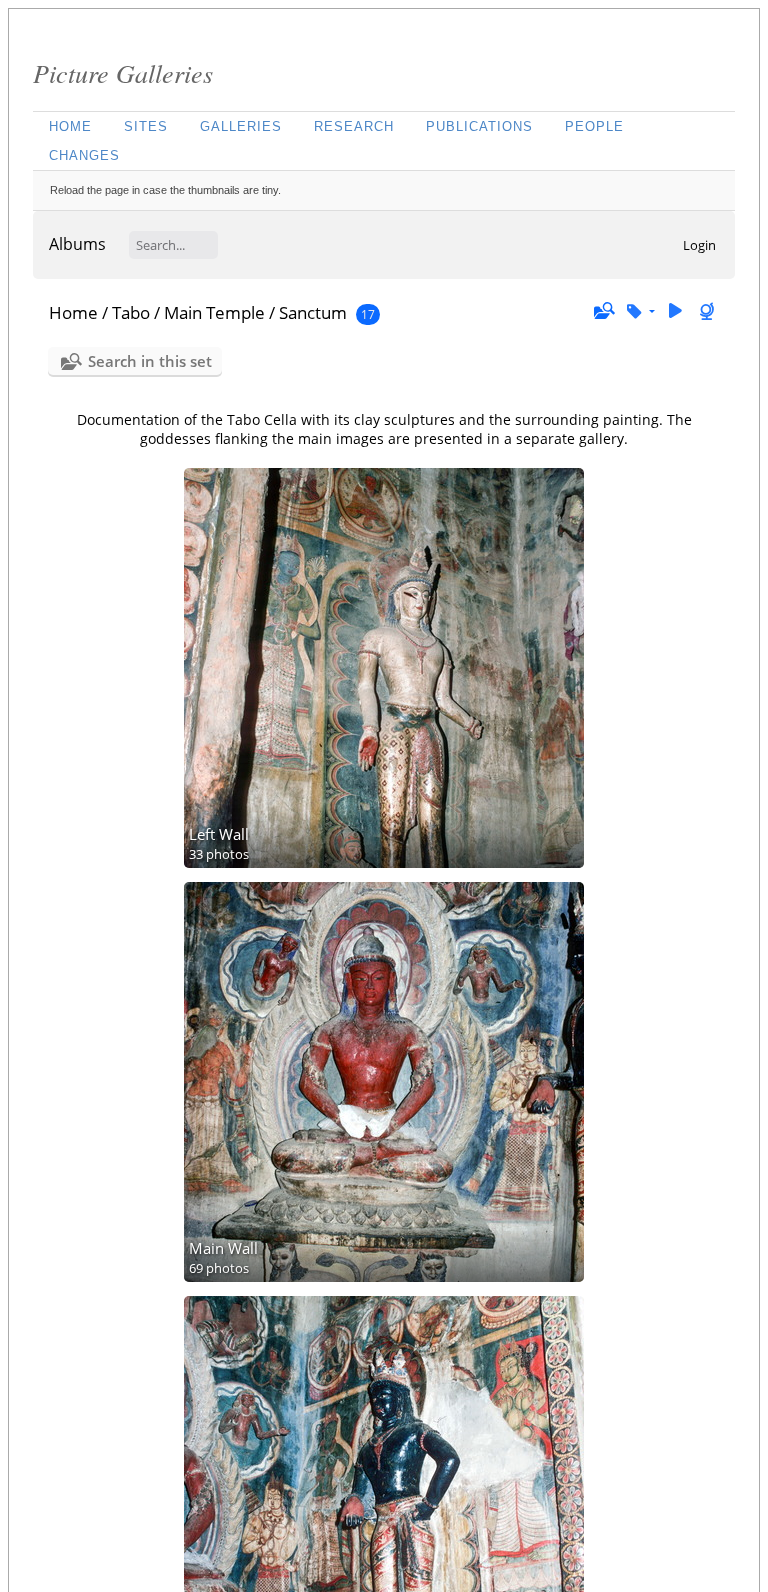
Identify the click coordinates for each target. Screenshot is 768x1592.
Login (699, 245)
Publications (479, 126)
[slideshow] (675, 311)
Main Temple (214, 312)
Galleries (241, 126)
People (594, 126)
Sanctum (313, 312)
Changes (84, 155)
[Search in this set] (603, 311)
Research (354, 126)
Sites (146, 126)
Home (70, 126)
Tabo (131, 312)
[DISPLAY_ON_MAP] (709, 311)
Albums (77, 244)
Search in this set (150, 361)
